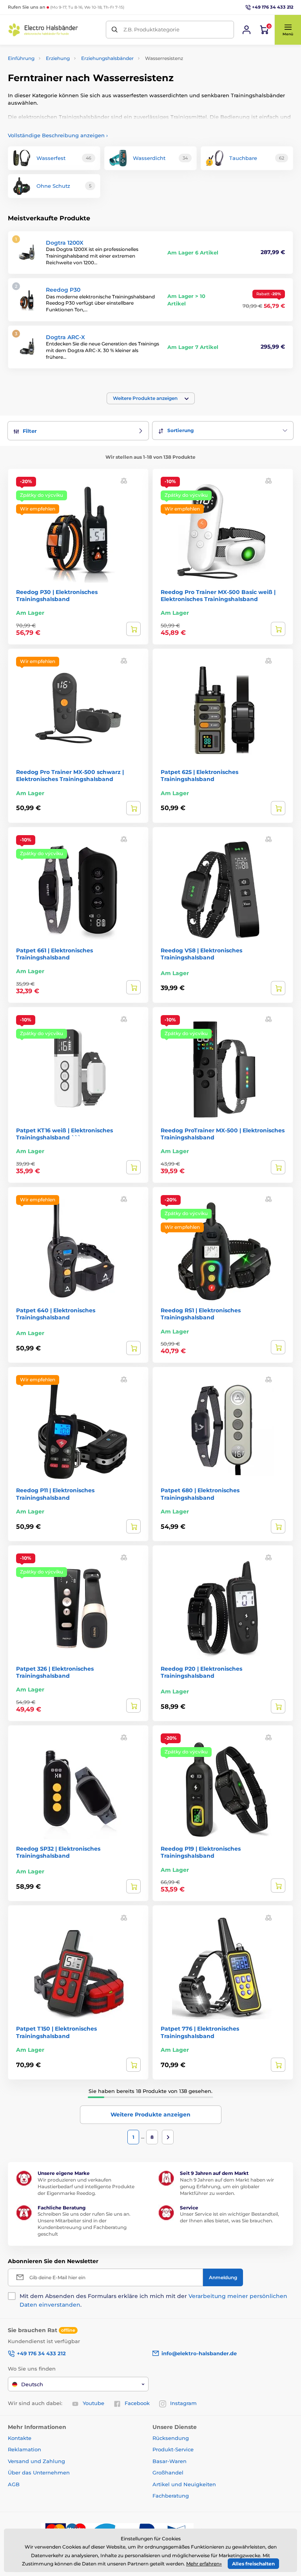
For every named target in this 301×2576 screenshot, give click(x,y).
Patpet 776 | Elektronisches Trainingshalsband (200, 2032)
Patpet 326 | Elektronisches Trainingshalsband (55, 1672)
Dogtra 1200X (65, 243)
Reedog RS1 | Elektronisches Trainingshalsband (201, 1314)
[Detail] (133, 629)
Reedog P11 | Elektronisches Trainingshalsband (55, 1494)
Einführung (21, 58)
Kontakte (20, 2438)
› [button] (58, 135)
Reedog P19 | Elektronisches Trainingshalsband (201, 1852)
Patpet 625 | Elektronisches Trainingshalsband (199, 776)
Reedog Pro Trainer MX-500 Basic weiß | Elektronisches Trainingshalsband (218, 596)
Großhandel (168, 2472)
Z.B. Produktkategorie (151, 29)
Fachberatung (171, 2496)
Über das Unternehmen (39, 2472)
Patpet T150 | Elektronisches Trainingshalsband (56, 2032)
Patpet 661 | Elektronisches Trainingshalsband (54, 954)
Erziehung (58, 58)
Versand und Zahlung (36, 2461)
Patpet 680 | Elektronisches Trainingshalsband (200, 1494)
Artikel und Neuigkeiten (184, 2484)
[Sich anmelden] (247, 30)
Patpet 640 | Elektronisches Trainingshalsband (56, 1314)
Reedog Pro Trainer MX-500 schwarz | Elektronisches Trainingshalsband (70, 776)
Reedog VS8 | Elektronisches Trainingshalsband (201, 954)
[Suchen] (115, 30)
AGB (14, 2484)
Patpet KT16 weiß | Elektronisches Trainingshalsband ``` (64, 1134)
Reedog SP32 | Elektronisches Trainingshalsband (58, 1852)
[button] (288, 30)
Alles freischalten (253, 2564)
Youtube (93, 2403)
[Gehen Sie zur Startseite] (43, 30)
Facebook (137, 2403)
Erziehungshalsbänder (107, 58)
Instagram (183, 2403)
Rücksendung (171, 2438)
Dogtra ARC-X (65, 337)
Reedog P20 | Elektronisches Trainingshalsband (201, 1672)
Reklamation (24, 2449)
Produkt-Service (173, 2449)
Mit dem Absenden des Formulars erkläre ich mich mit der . (153, 2300)
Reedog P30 (63, 290)
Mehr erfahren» (204, 2564)
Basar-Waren (170, 2461)
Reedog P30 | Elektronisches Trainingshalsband (57, 596)
